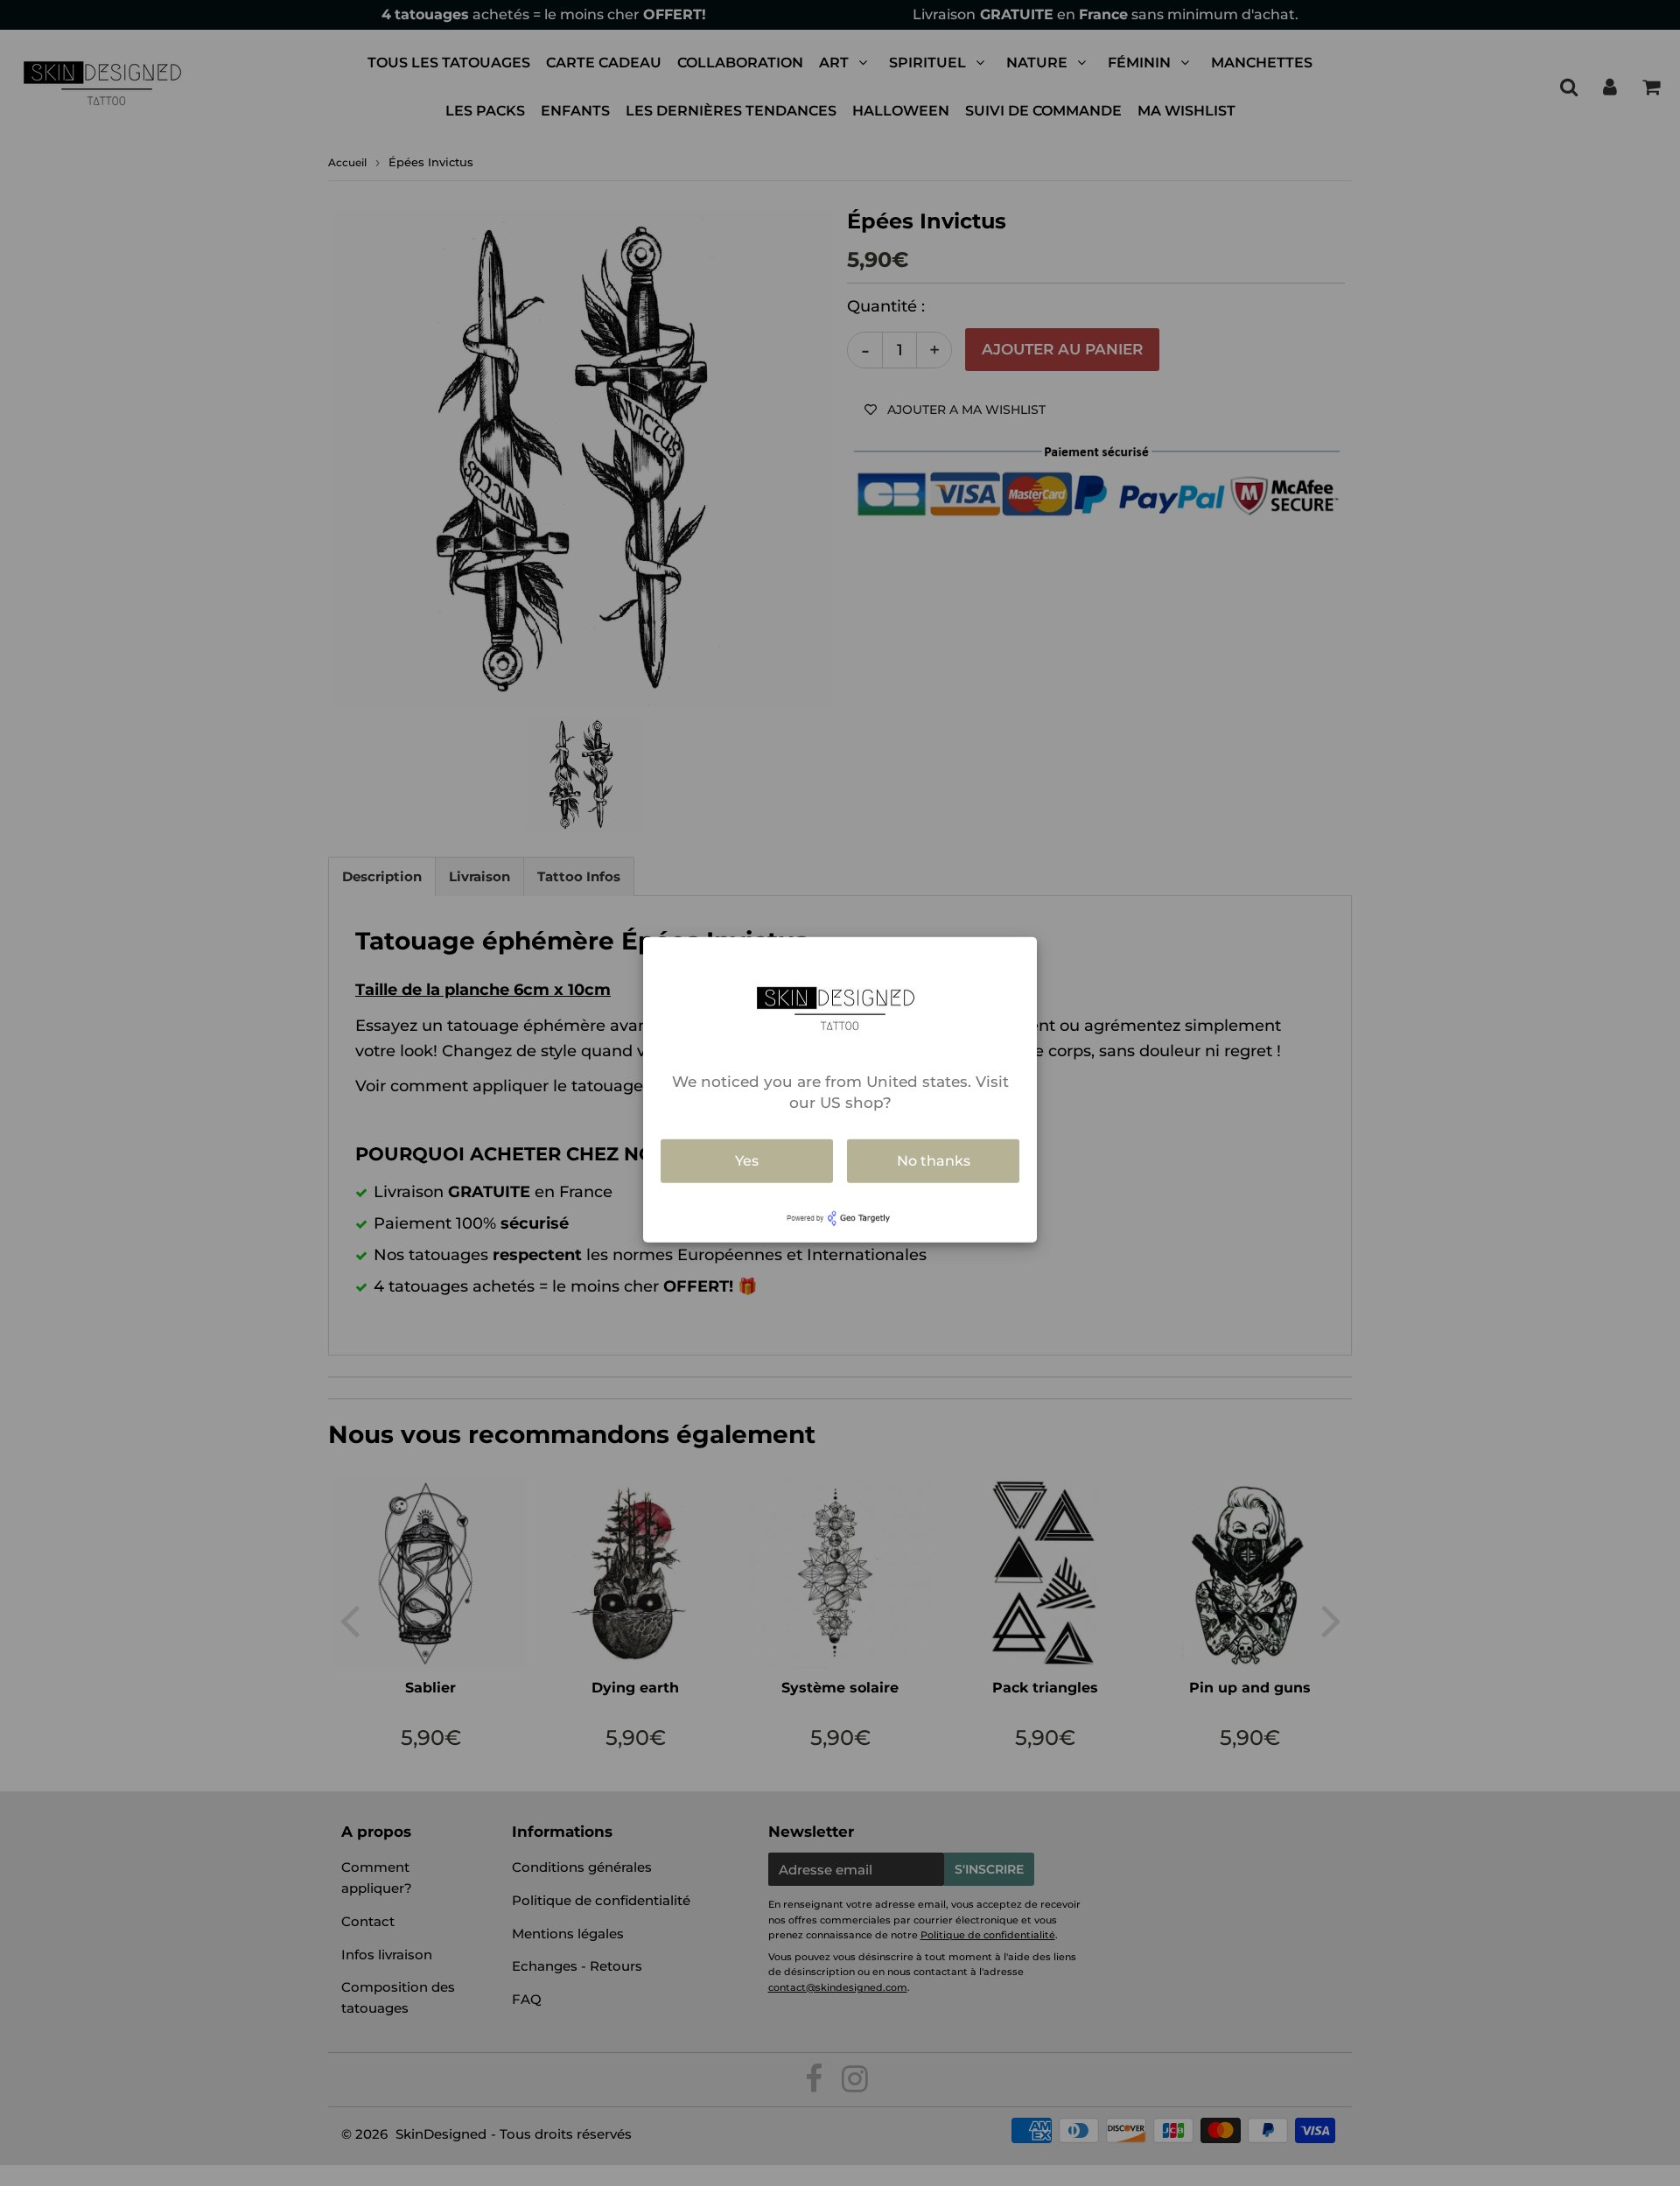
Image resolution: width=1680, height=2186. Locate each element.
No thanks (934, 1161)
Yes (747, 1161)
